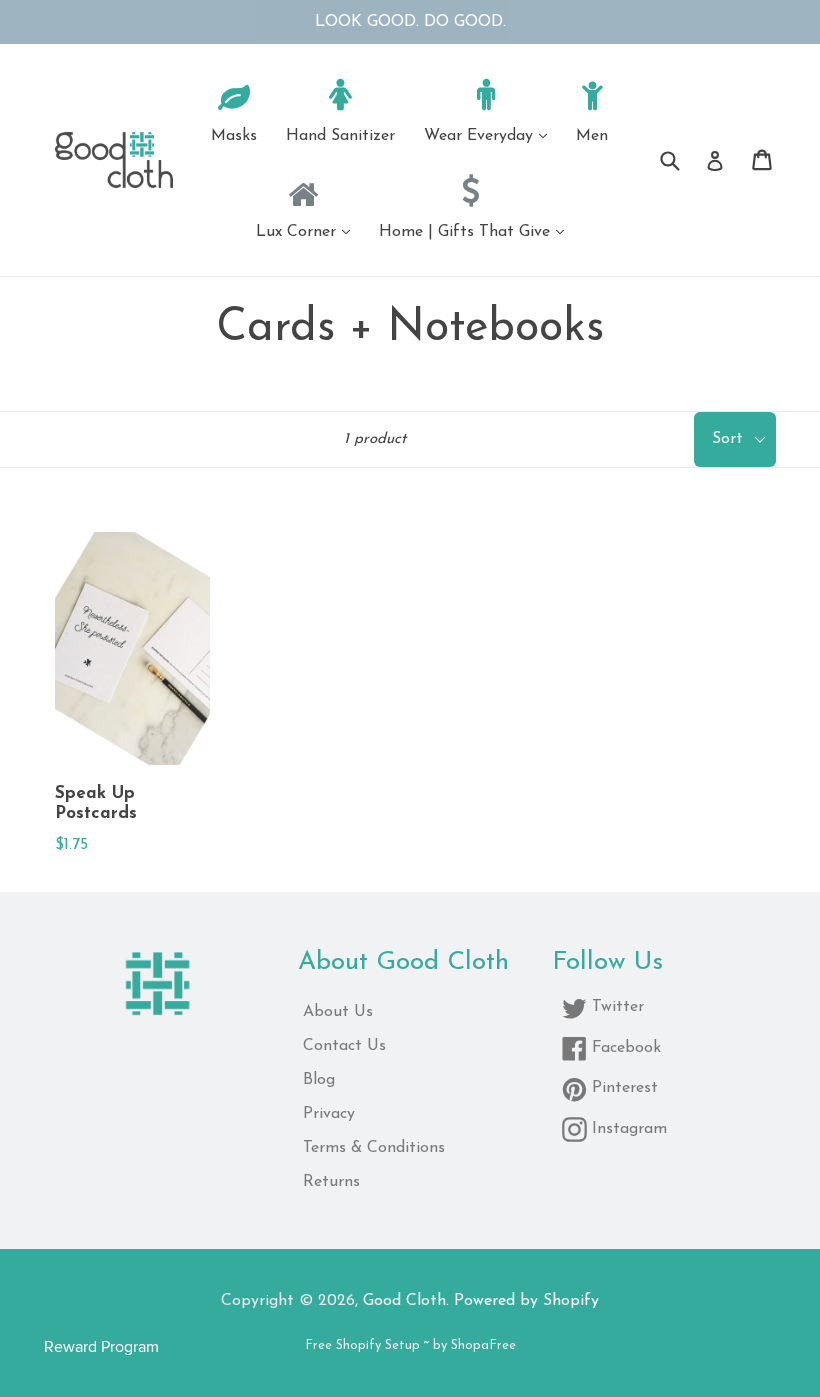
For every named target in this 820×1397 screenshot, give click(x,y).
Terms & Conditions (374, 1148)
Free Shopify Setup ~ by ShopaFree (410, 1345)
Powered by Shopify (526, 1301)
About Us (338, 1012)
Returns (331, 1182)
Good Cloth (404, 1301)
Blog (319, 1080)
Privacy (329, 1114)
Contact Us (344, 1046)
